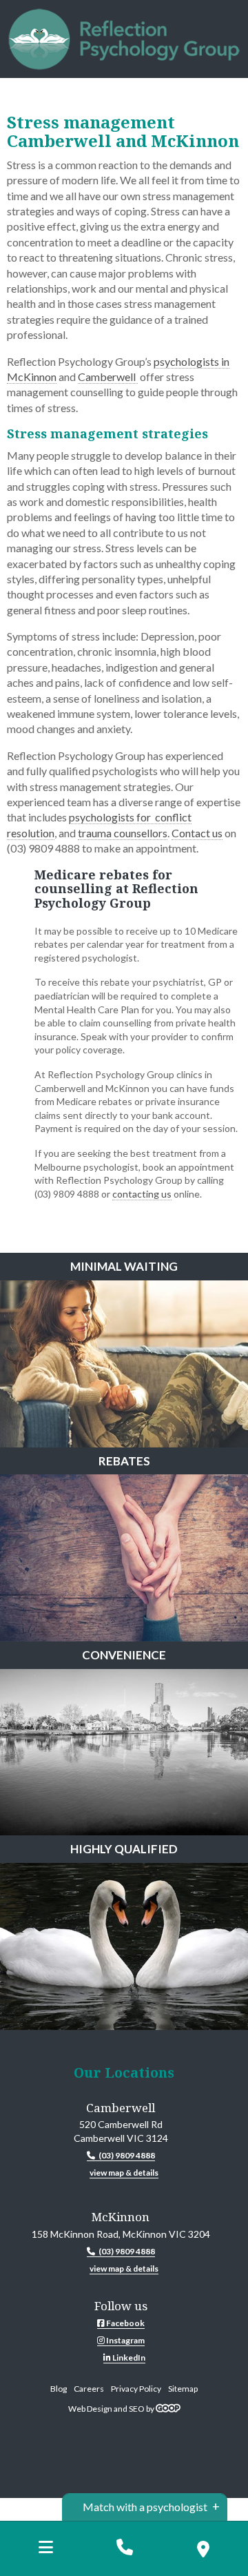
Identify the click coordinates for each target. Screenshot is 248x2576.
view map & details (124, 2173)
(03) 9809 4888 (127, 2155)
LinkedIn (128, 2358)
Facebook (125, 2323)
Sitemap (183, 2389)
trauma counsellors (123, 833)
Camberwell (108, 377)
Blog (59, 2389)
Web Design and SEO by (112, 2409)
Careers (89, 2389)
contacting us (142, 1194)
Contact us (197, 833)
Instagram (125, 2340)
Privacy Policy (136, 2389)
